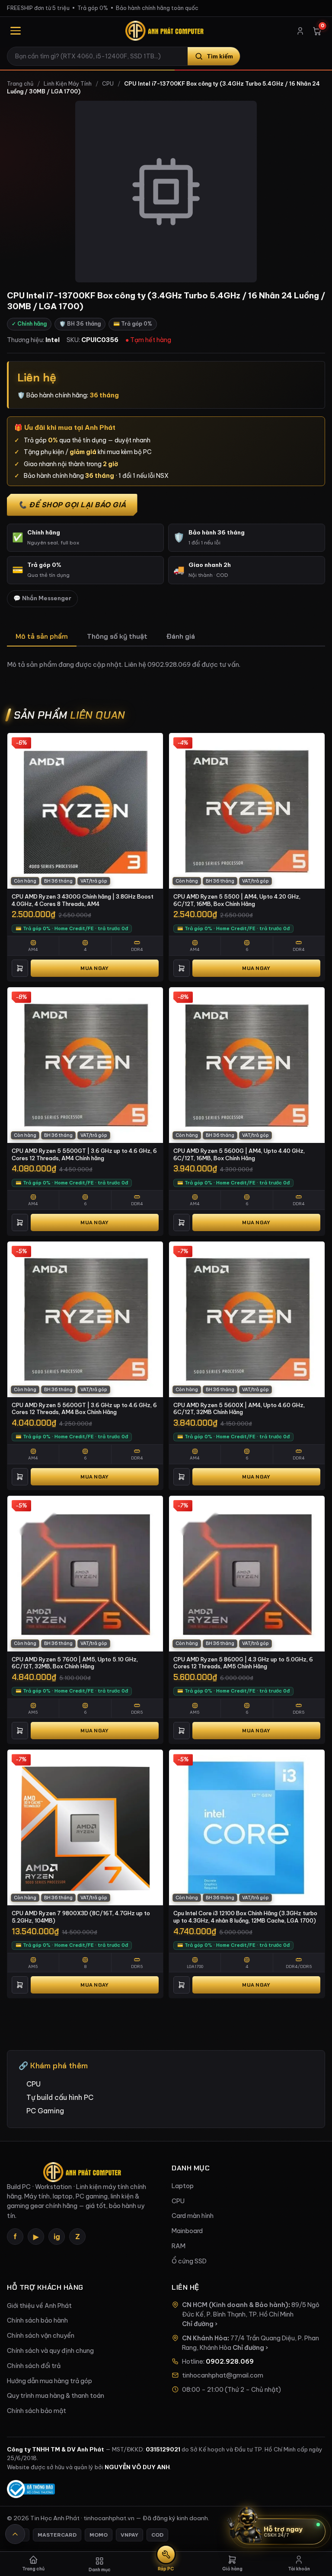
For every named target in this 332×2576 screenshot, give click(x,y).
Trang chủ (20, 84)
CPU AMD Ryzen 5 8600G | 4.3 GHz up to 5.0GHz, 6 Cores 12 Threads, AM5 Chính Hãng (243, 1663)
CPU (108, 84)
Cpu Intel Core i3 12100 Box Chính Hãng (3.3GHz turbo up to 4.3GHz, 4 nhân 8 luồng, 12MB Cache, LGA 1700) (245, 1917)
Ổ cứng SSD (189, 2261)
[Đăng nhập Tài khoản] (300, 31)
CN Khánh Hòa (205, 2338)
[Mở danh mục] (16, 31)
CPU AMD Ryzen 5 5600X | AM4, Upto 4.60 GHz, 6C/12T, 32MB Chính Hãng (239, 1409)
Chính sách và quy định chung (50, 2351)
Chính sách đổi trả (34, 2366)
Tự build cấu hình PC (60, 2097)
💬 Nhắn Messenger (42, 598)
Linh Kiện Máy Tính (68, 84)
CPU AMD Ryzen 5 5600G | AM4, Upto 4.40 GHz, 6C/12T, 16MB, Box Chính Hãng (239, 1154)
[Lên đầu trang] (15, 2534)
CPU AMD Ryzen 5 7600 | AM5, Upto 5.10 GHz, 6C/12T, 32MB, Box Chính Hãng (75, 1663)
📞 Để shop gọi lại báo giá (72, 505)
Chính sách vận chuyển (41, 2336)
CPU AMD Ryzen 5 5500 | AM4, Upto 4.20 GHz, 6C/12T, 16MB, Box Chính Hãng (237, 900)
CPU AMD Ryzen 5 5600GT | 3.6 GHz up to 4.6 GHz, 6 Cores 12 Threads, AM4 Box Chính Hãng (84, 1409)
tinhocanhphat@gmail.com (223, 2375)
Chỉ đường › (200, 2324)
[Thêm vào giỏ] (20, 968)
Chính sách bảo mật (37, 2411)
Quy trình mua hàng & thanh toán (56, 2396)
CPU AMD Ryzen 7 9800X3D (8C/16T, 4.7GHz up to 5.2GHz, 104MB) (81, 1917)
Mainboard (187, 2231)
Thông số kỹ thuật (117, 636)
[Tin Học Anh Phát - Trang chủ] (166, 31)
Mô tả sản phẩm (42, 636)
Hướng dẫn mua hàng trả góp (49, 2381)
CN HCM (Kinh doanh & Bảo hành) (235, 2305)
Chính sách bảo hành (37, 2320)
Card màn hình (193, 2216)
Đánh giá (181, 636)
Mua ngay (94, 968)
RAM (179, 2246)
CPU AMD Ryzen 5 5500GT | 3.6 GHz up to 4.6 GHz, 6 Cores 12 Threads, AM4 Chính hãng (84, 1154)
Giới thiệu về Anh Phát (39, 2306)
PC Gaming (45, 2111)
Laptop (183, 2186)
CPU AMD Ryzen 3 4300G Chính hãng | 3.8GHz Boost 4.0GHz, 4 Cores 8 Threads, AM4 (83, 900)
